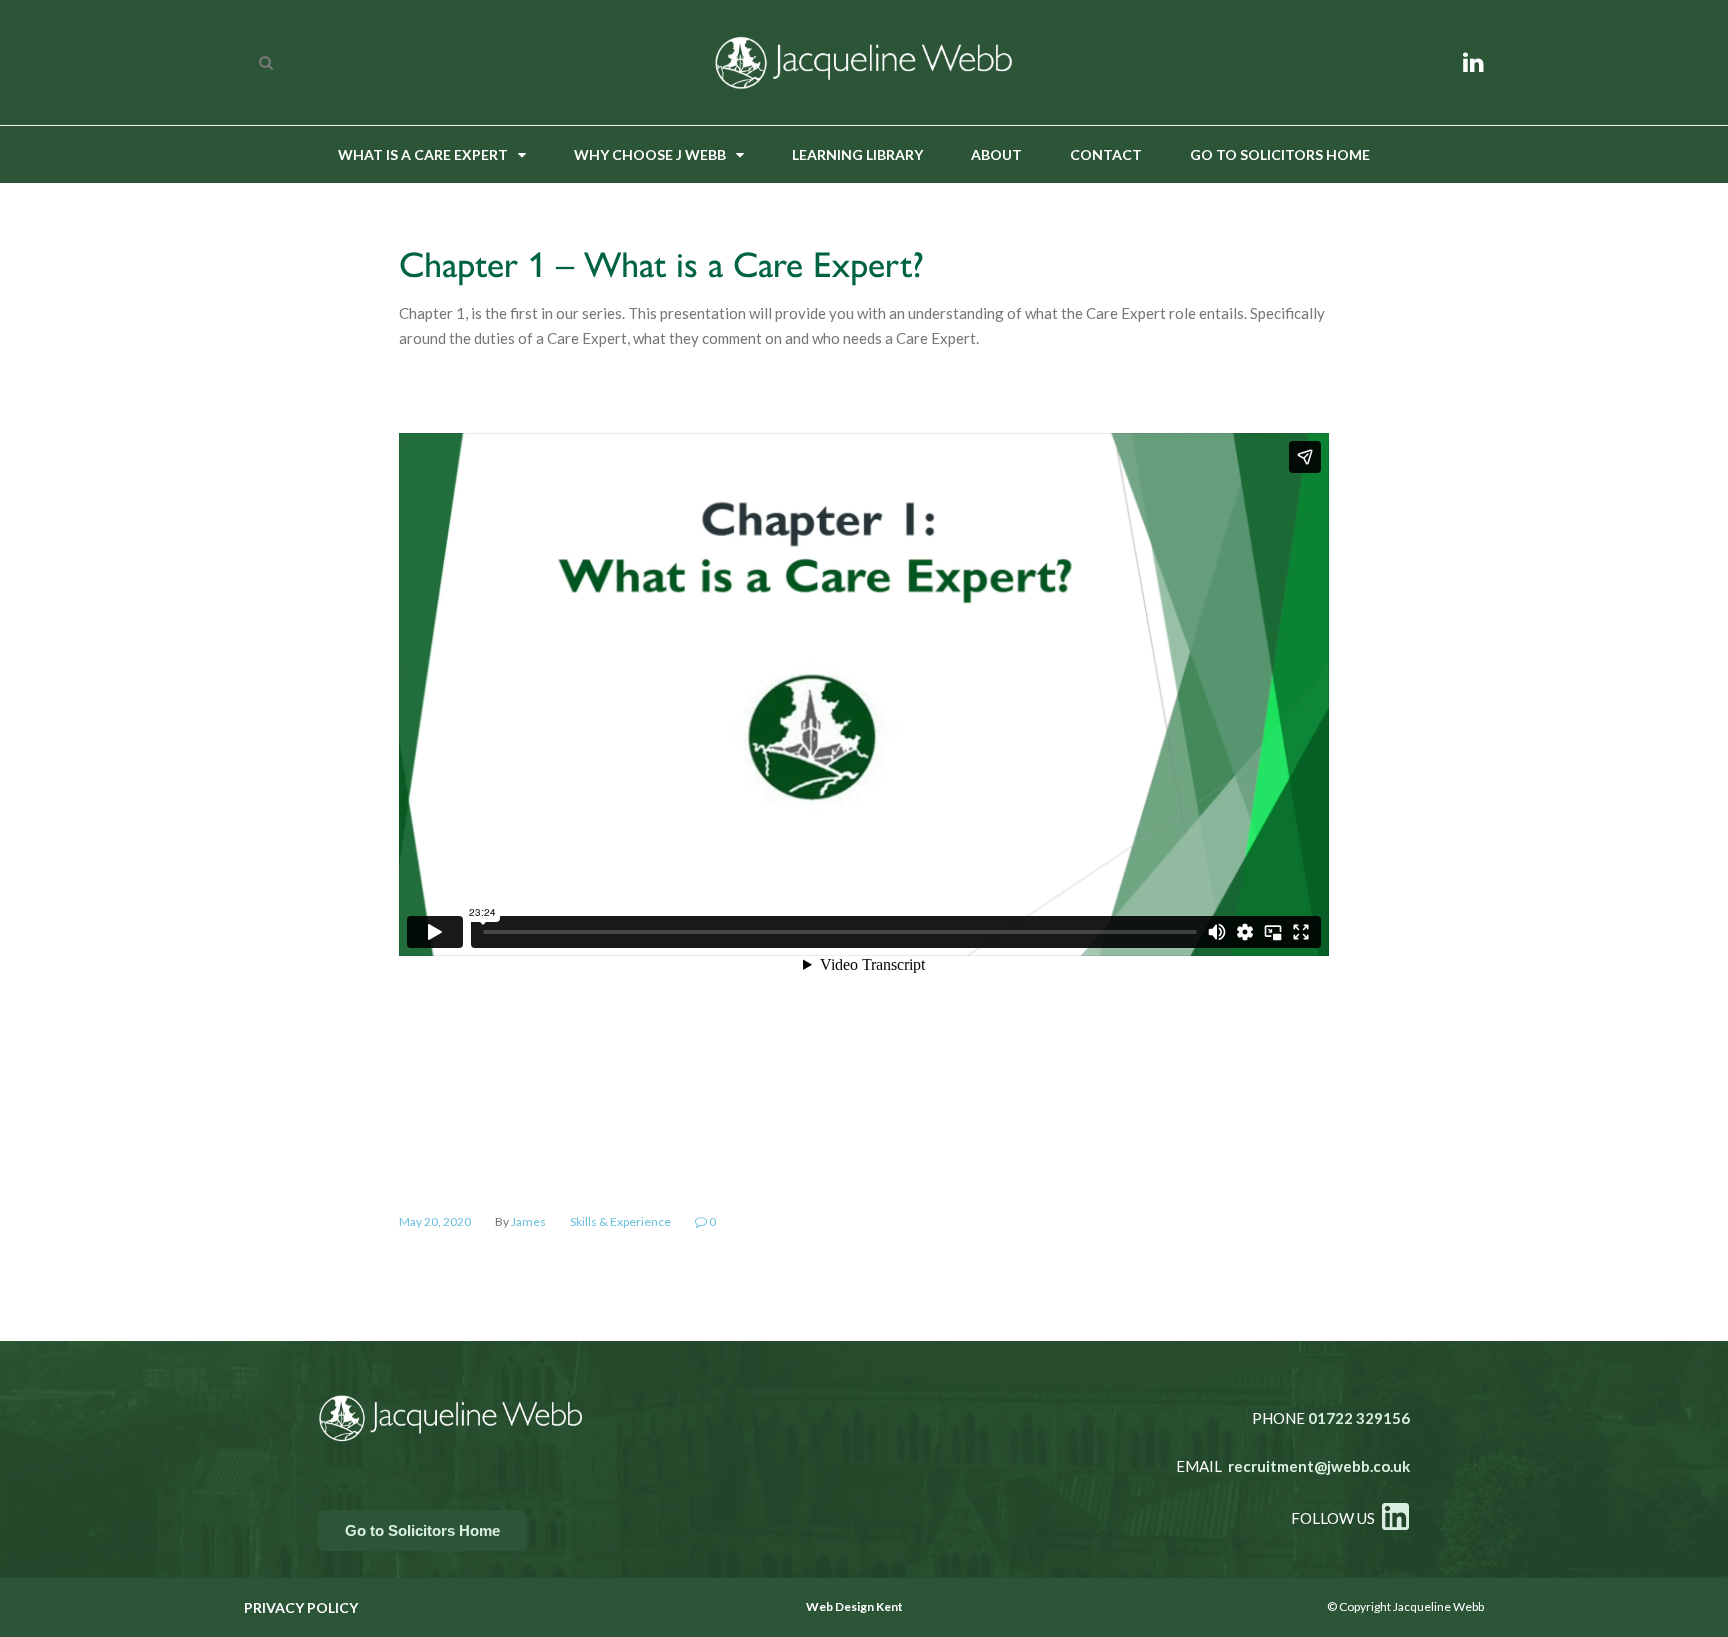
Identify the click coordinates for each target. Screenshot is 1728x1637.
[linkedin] (1473, 61)
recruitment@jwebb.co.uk (1319, 1466)
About (996, 154)
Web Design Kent (854, 1606)
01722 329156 (1359, 1418)
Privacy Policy (301, 1607)
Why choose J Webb (650, 154)
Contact (1106, 154)
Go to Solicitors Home (1280, 154)
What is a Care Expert (423, 154)
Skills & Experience (620, 1221)
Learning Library (857, 154)
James (528, 1221)
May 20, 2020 (435, 1221)
